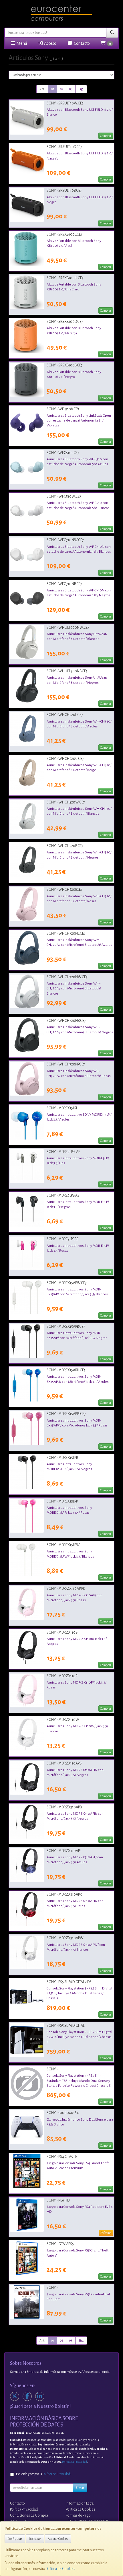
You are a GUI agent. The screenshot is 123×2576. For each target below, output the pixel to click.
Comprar (106, 136)
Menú (21, 43)
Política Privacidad (24, 2509)
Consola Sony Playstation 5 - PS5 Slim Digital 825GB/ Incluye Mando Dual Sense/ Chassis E (79, 2037)
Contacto (81, 43)
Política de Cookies (60, 2569)
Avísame (106, 2233)
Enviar (80, 2488)
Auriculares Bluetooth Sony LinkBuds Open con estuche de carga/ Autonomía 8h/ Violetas (79, 421)
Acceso (50, 43)
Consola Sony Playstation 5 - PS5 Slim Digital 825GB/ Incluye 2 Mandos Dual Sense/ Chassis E (79, 1993)
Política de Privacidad (75, 2462)
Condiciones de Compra (29, 2515)
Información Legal (80, 2503)
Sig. (81, 89)
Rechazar (35, 2539)
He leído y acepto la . (43, 2474)
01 (53, 89)
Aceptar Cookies (58, 2539)
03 (71, 89)
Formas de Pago (78, 2515)
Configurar (15, 2539)
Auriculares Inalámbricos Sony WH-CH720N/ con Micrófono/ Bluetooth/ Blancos (74, 988)
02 (62, 89)
